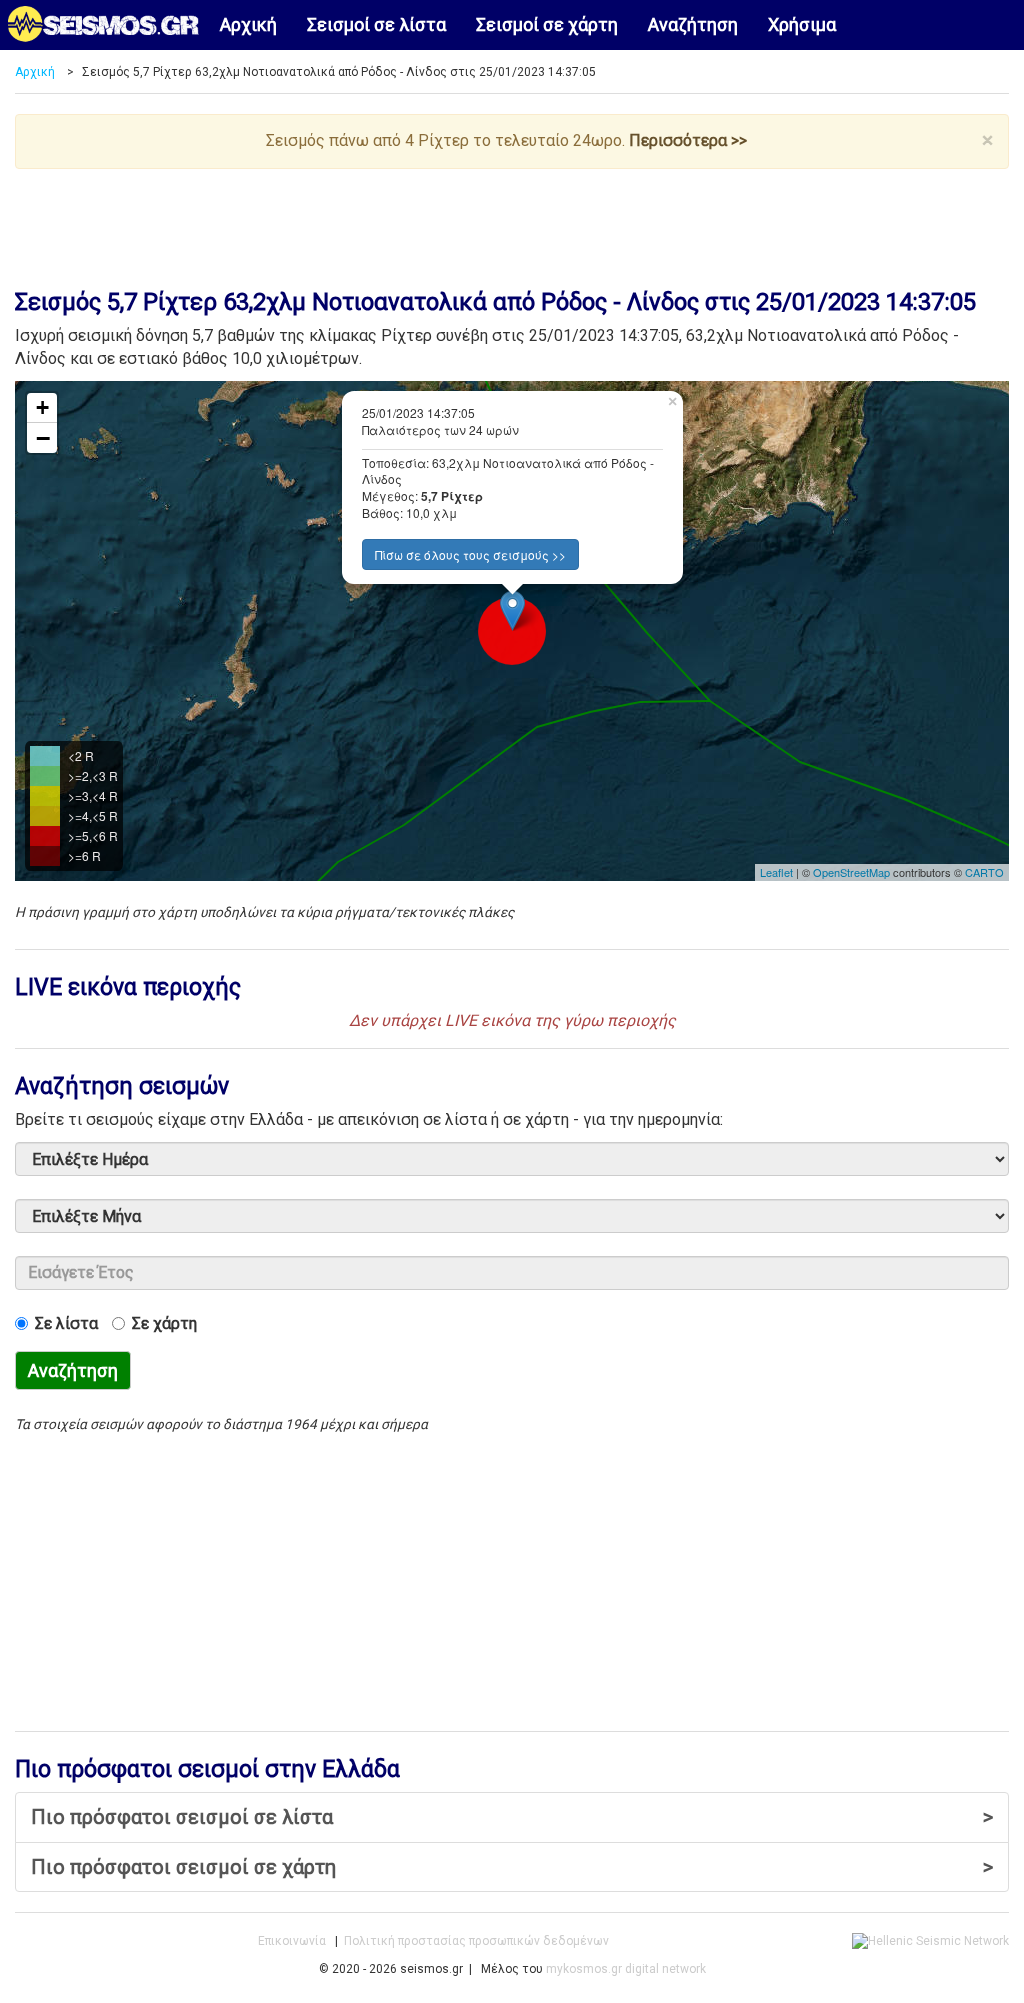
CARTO (984, 872)
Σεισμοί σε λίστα (376, 24)
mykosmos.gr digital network (626, 1969)
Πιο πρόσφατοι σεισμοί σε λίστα (512, 1817)
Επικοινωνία (292, 1941)
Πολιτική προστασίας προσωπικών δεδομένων (476, 1941)
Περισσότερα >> (688, 140)
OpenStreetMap (851, 872)
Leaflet (776, 872)
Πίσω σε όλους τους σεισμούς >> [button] (470, 554)
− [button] (43, 438)
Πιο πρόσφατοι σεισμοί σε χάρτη (512, 1867)
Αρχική (248, 24)
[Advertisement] (512, 224)
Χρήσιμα (802, 24)
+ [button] (42, 407)
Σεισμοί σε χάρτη (547, 24)
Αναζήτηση (693, 24)
